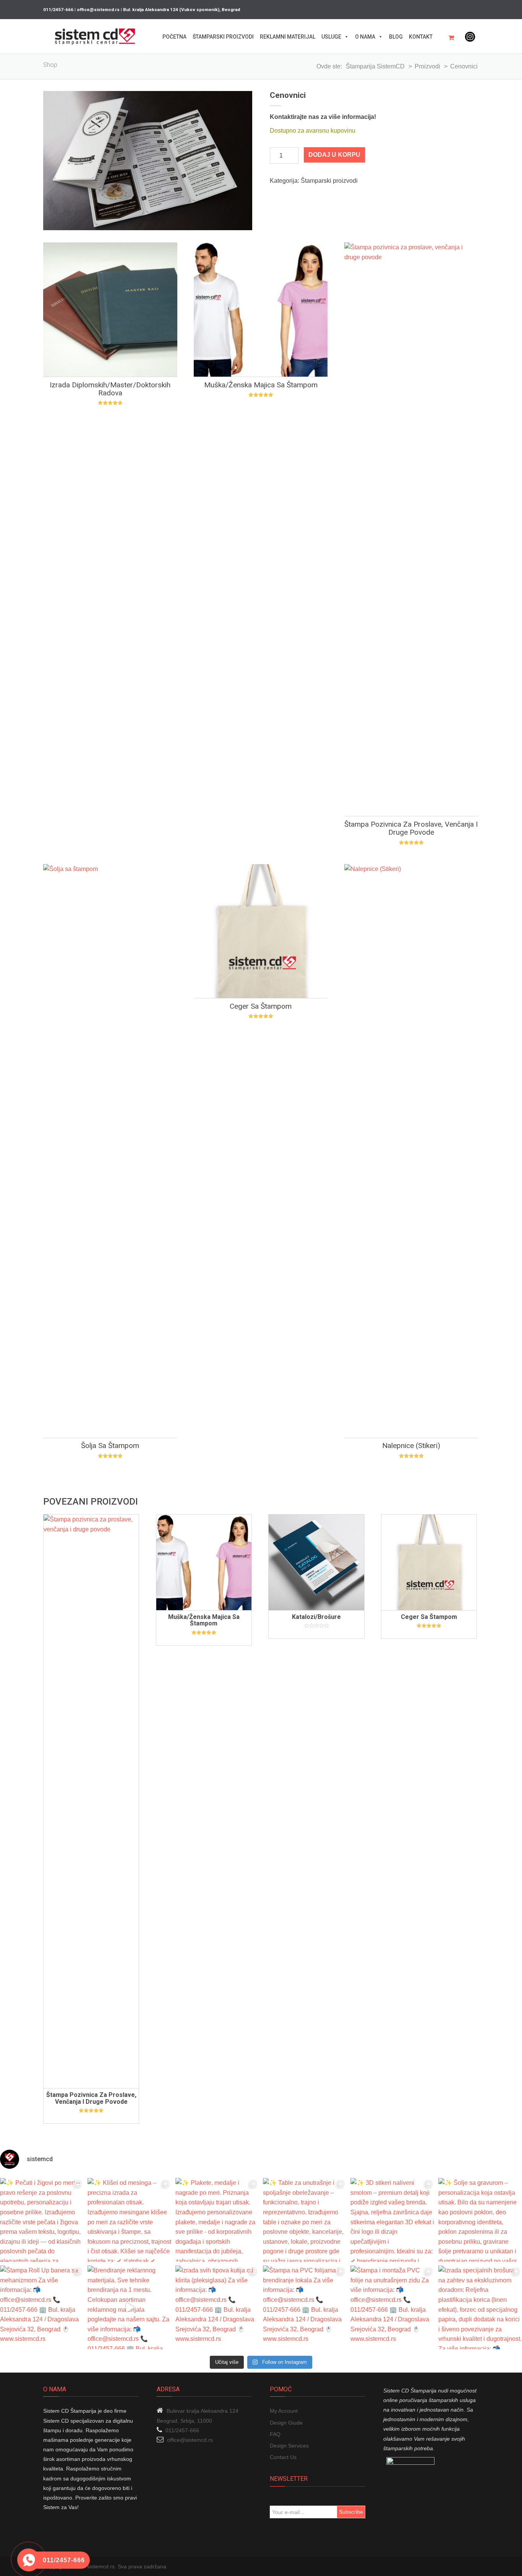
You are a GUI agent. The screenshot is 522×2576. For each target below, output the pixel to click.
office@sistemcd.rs (190, 2440)
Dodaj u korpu (334, 155)
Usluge (331, 37)
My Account (284, 2411)
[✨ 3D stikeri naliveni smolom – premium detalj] (392, 2220)
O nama (365, 37)
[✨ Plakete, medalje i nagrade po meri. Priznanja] (217, 2220)
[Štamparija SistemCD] (95, 36)
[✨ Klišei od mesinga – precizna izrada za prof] (129, 2220)
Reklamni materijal (288, 37)
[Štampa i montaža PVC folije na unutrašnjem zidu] (392, 2307)
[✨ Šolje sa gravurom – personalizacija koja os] (480, 2220)
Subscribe (351, 2512)
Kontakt (421, 37)
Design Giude (286, 2423)
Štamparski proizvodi (223, 37)
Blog (396, 37)
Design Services (289, 2446)
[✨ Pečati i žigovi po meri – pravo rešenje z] (42, 2220)
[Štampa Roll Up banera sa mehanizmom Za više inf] (42, 2307)
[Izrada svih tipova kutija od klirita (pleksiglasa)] (217, 2307)
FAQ (275, 2434)
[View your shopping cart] (453, 38)
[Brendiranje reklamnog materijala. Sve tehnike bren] (129, 2307)
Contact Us (283, 2457)
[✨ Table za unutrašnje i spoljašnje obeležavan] (305, 2220)
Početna (174, 37)
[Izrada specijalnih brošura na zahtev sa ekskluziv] (480, 2307)
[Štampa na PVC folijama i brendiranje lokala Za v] (305, 2307)
